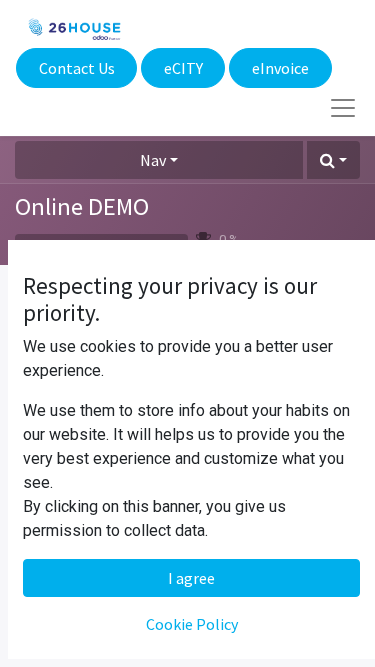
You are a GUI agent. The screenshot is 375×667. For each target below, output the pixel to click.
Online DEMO (82, 206)
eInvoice (280, 68)
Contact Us (77, 68)
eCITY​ (183, 68)
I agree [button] (191, 578)
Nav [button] (153, 160)
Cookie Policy (192, 624)
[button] (333, 160)
